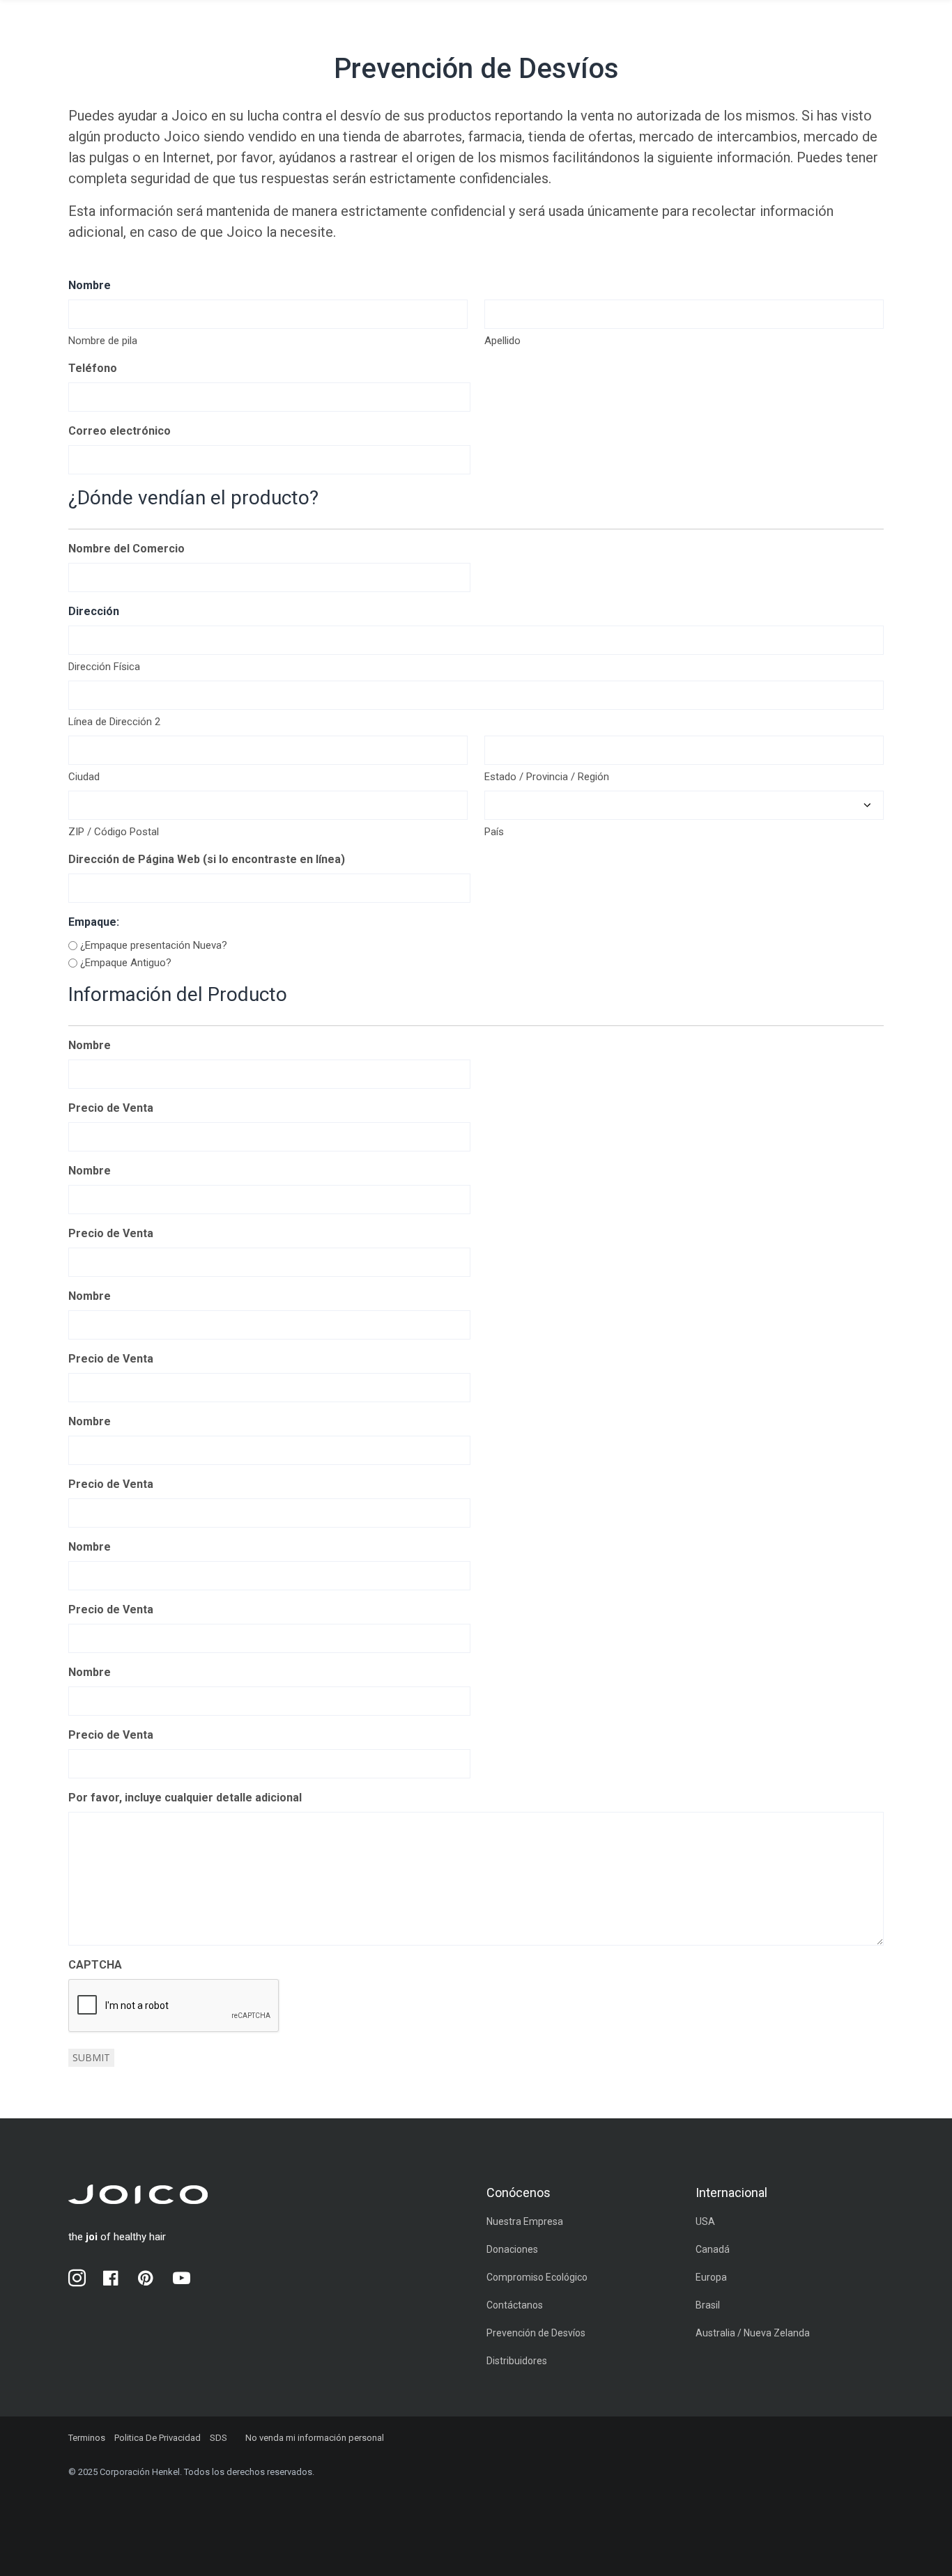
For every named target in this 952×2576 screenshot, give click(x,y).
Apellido (502, 341)
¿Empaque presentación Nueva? (154, 945)
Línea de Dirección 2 (114, 722)
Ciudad (84, 777)
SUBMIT (91, 2057)
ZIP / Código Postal (114, 832)
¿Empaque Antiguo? (126, 963)
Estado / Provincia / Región (547, 777)
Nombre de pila (103, 341)
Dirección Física (104, 667)
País (494, 832)
